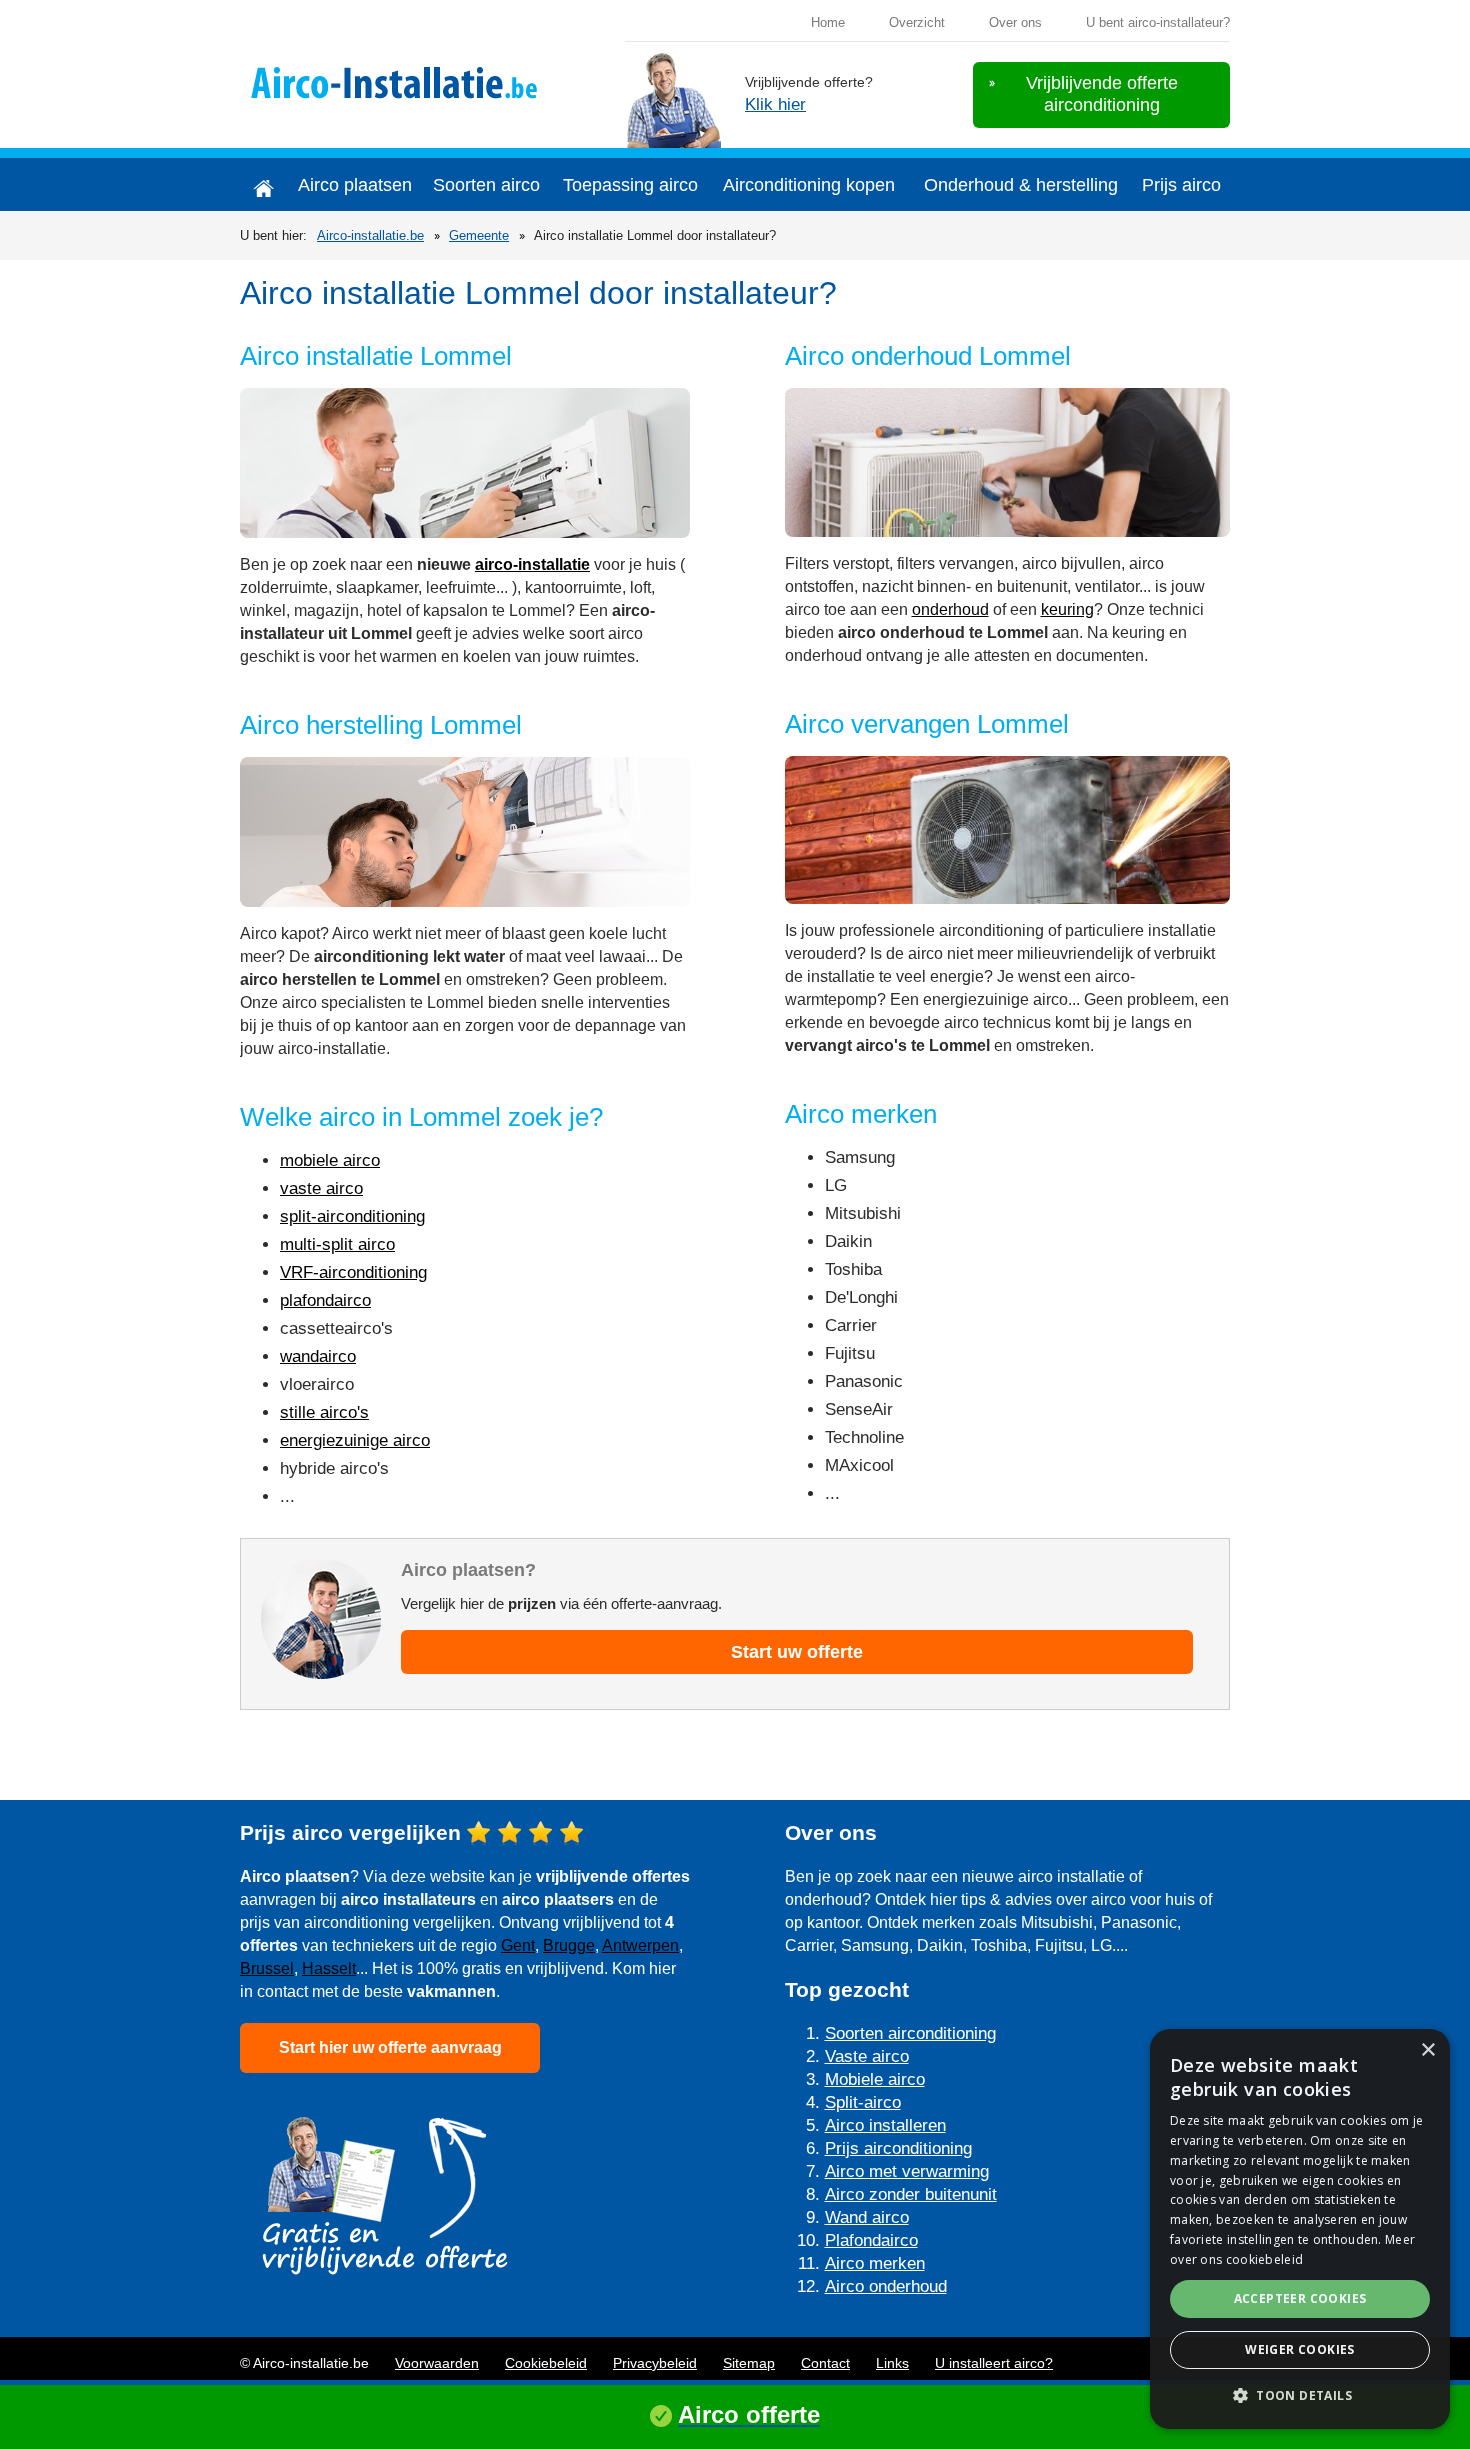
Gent (518, 1945)
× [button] (1427, 2050)
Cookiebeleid (546, 2363)
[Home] (263, 184)
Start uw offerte (797, 1652)
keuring (1067, 609)
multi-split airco (337, 1244)
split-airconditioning (352, 1216)
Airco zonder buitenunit (911, 2194)
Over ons (1015, 22)
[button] (1300, 2395)
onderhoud (950, 609)
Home (828, 22)
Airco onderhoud (886, 2286)
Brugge (569, 1945)
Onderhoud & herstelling (1021, 185)
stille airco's (324, 1412)
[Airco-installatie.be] (402, 80)
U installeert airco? (994, 2363)
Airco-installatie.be (370, 235)
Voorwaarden (437, 2363)
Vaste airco (867, 2056)
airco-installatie (532, 564)
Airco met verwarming (907, 2171)
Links (892, 2363)
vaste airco (321, 1188)
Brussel (267, 1968)
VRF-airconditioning (353, 1272)
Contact (825, 2363)
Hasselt (329, 1968)
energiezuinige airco (355, 1440)
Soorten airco (486, 185)
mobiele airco (330, 1160)
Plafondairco (871, 2240)
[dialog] (1300, 2229)
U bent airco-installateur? (1158, 22)
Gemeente (479, 235)
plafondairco (325, 1300)
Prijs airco (1181, 185)
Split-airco (863, 2102)
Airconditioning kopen (809, 185)
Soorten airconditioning (910, 2033)
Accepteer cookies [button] (1300, 2298)
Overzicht (917, 22)
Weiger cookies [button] (1300, 2349)
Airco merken (875, 2263)
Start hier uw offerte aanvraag (390, 2047)
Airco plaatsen (355, 185)
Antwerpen (640, 1945)
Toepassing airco (630, 185)
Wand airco (867, 2217)
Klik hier (775, 104)
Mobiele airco (875, 2079)
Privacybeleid (655, 2363)
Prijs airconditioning (898, 2148)
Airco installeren (885, 2125)
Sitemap (749, 2363)
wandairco (318, 1356)
